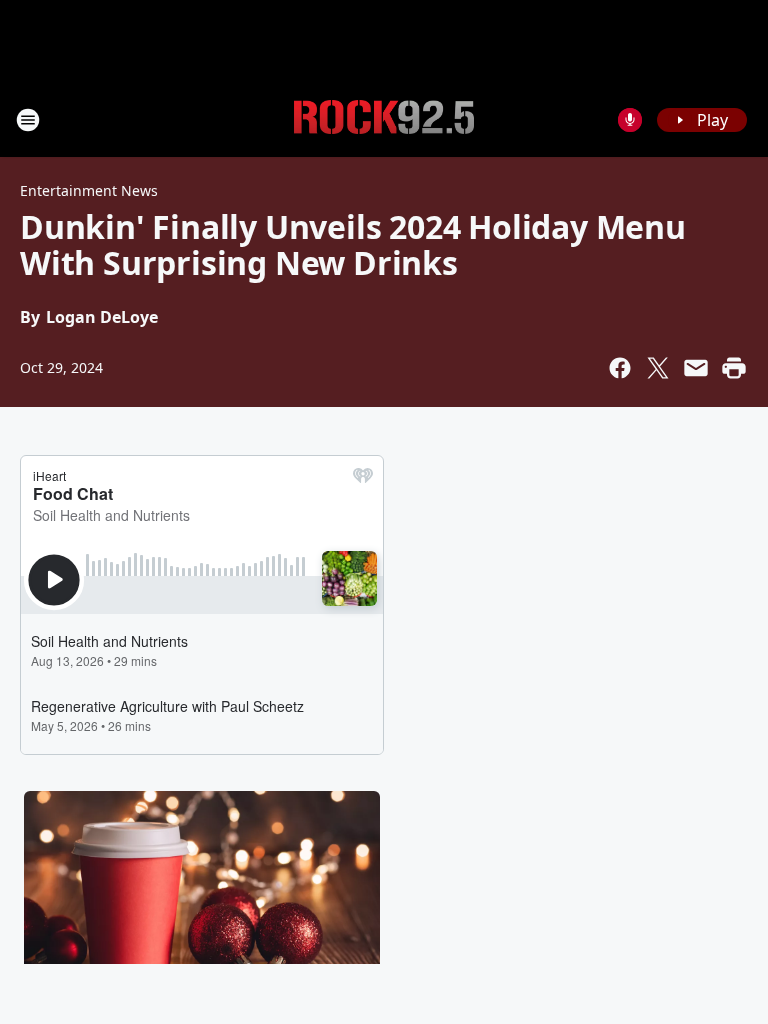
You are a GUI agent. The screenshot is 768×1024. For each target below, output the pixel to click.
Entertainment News (89, 190)
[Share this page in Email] (696, 368)
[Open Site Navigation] (28, 120)
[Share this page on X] (658, 368)
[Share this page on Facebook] (620, 368)
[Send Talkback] (630, 120)
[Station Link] (384, 120)
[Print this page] (734, 368)
